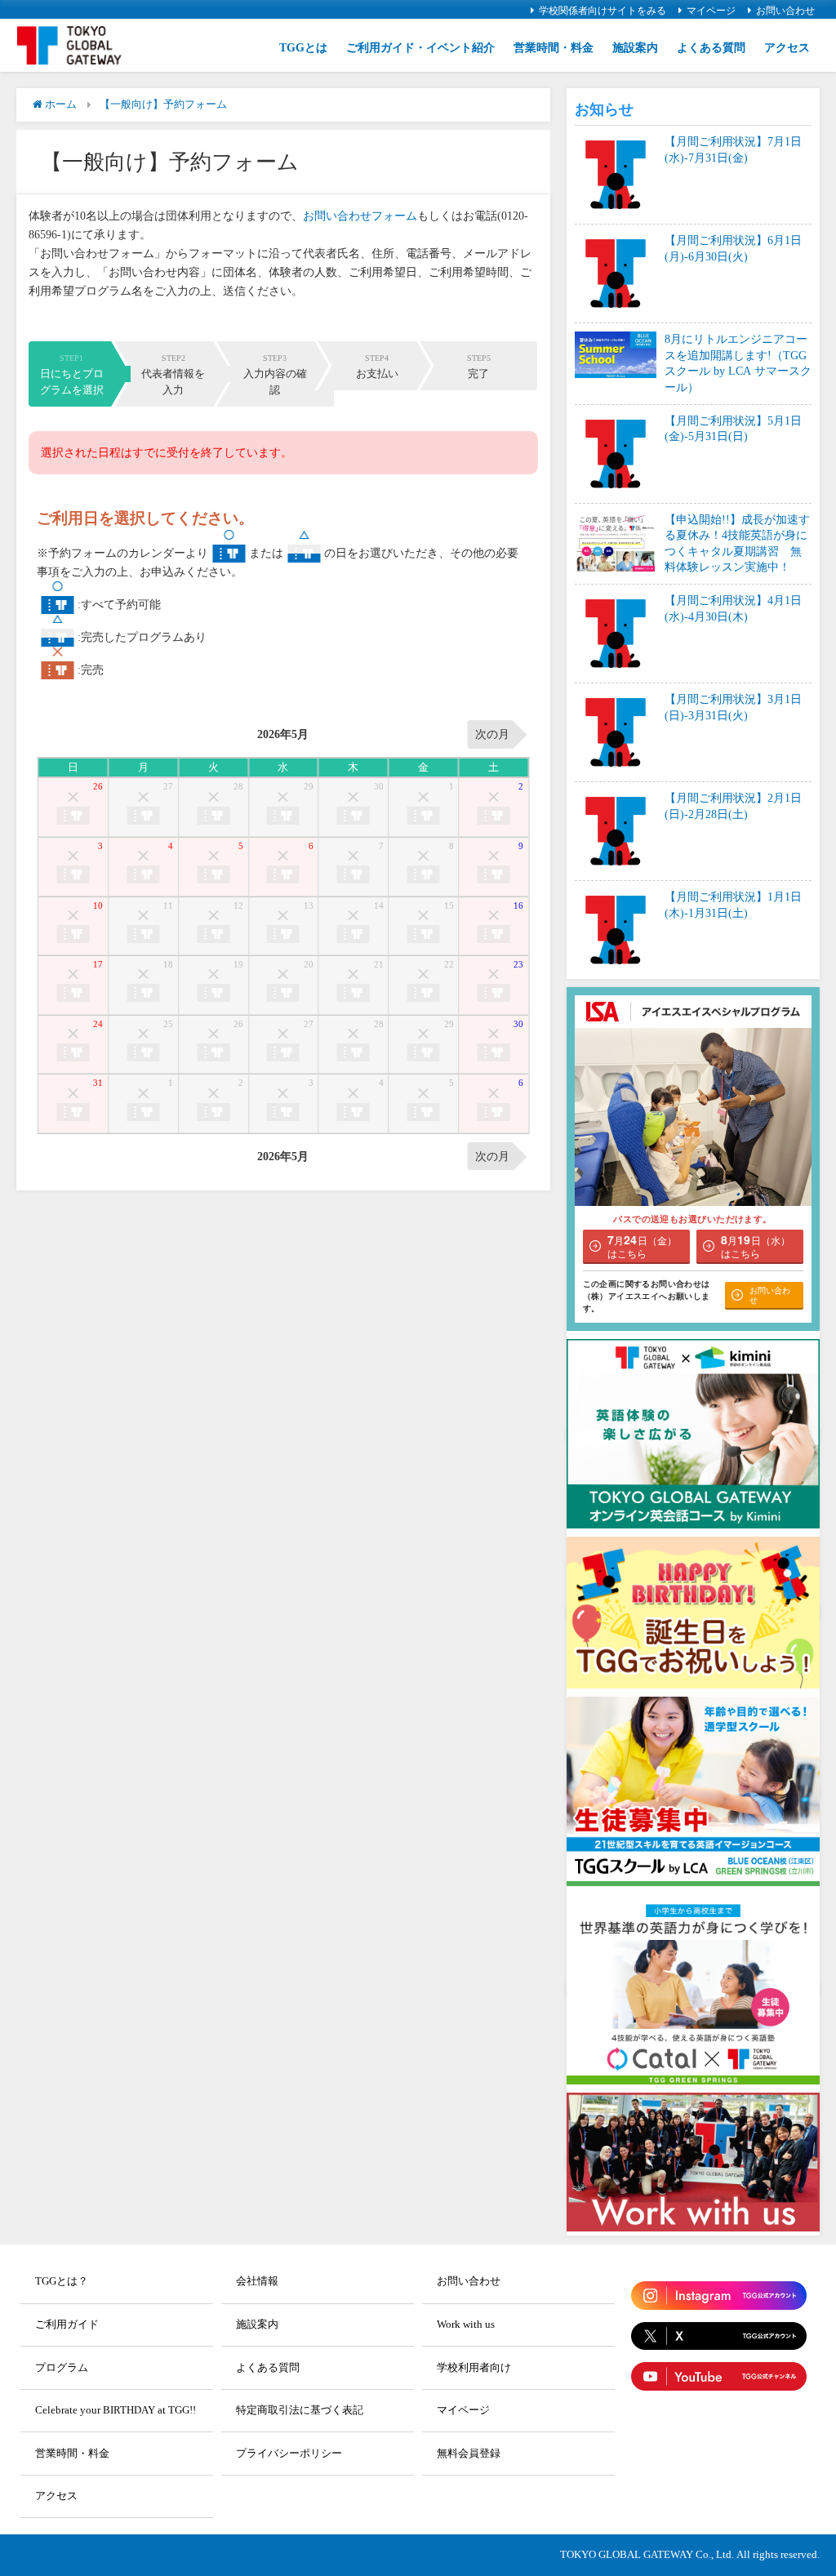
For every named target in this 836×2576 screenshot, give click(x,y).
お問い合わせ (785, 11)
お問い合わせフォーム (360, 216)
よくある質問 (711, 47)
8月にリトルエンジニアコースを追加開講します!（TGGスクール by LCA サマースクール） (738, 363)
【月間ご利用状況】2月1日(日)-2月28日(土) (733, 806)
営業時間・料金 (554, 47)
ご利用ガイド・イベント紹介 (420, 47)
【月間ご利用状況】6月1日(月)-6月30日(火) (733, 248)
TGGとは (303, 47)
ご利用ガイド (67, 2324)
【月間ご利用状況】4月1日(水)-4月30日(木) (733, 608)
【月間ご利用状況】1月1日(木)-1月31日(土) (733, 905)
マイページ (711, 11)
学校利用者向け (474, 2367)
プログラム (62, 2367)
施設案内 (635, 47)
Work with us (466, 2324)
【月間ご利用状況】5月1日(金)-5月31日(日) (733, 429)
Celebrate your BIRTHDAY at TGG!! (116, 2410)
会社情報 (257, 2281)
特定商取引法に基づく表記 (300, 2410)
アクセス (787, 47)
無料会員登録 (469, 2453)
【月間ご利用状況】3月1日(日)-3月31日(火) (733, 707)
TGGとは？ (62, 2281)
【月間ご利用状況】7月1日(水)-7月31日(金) (733, 149)
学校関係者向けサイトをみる (603, 11)
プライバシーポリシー (289, 2453)
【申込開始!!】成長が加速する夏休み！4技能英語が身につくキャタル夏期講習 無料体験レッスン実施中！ (737, 543)
